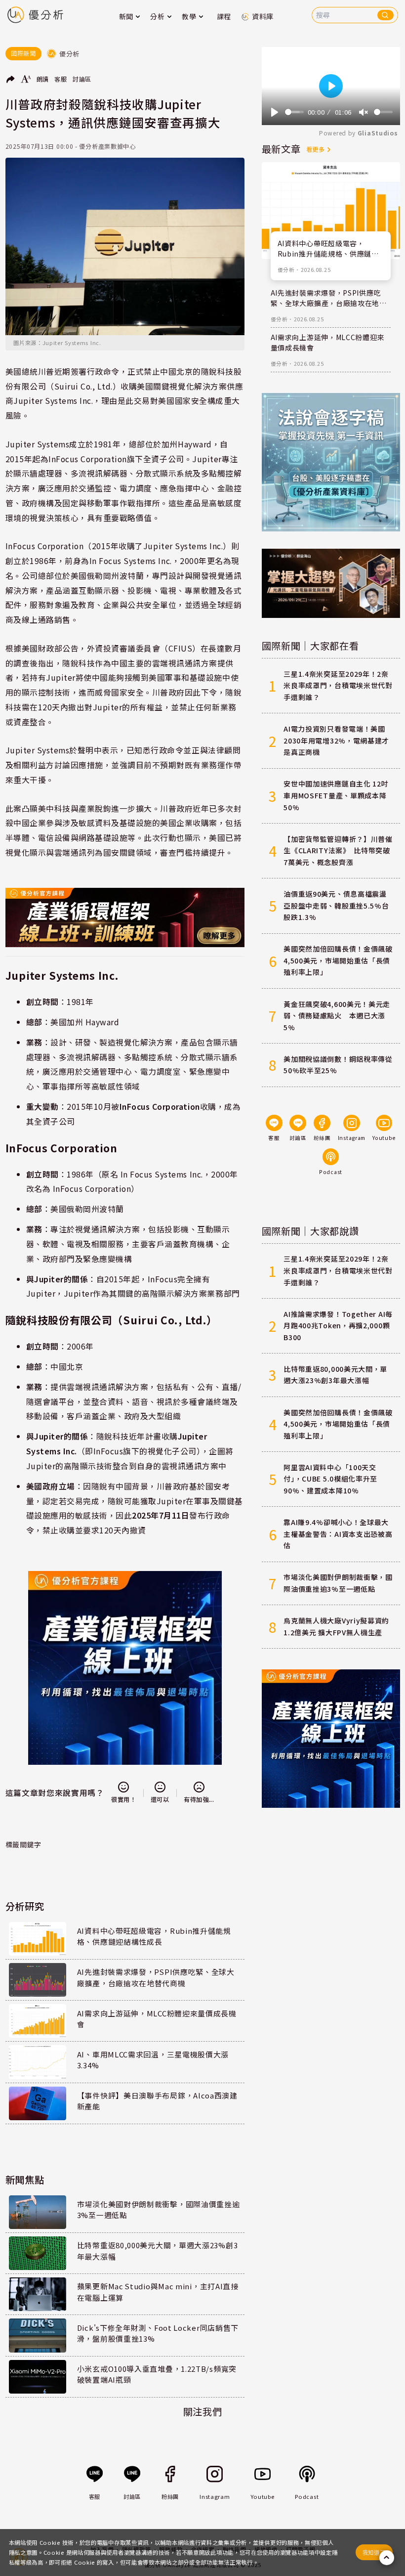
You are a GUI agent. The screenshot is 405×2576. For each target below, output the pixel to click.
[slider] (295, 112)
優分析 (286, 270)
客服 (61, 79)
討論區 (82, 79)
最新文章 (281, 149)
